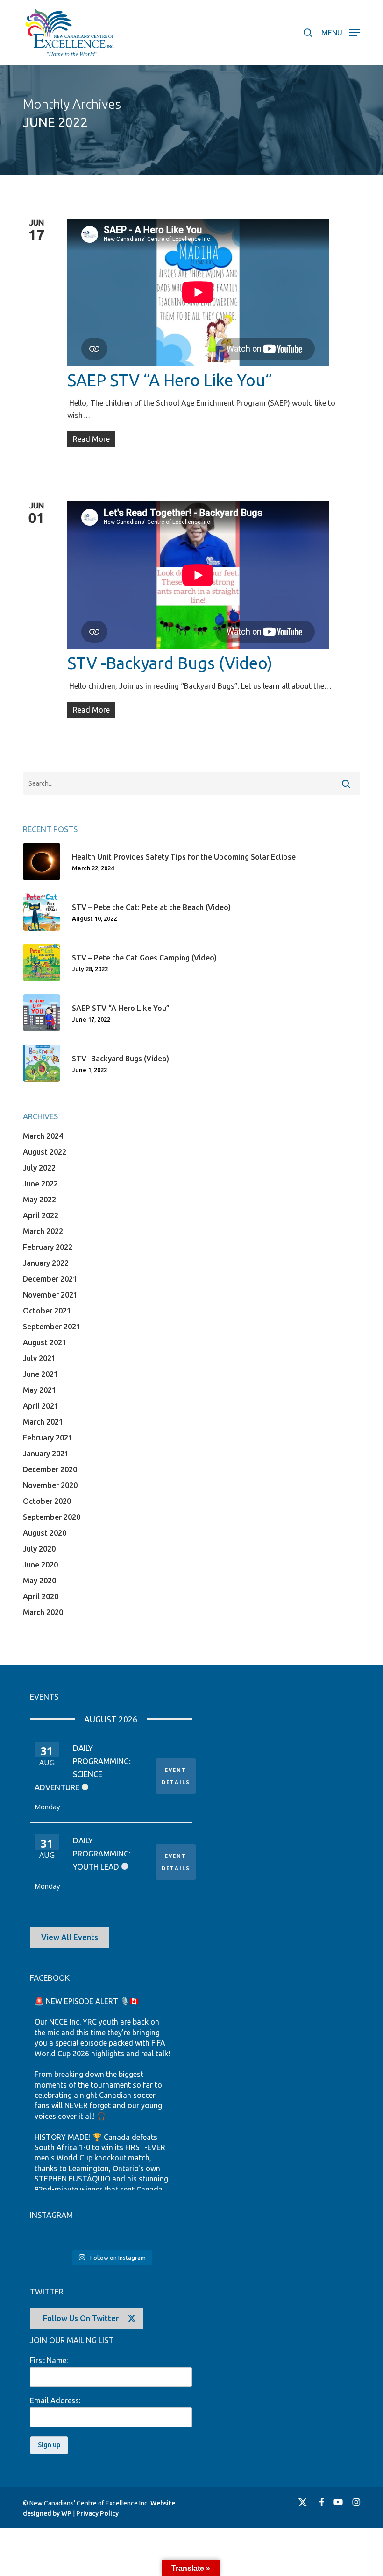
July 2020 (39, 1549)
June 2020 (40, 1565)
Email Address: (55, 2400)
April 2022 (41, 1215)
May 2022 (39, 1200)
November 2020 (50, 1485)
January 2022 (46, 1263)
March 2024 (43, 1136)
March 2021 (43, 1422)
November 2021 (50, 1295)
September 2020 (52, 1517)
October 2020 (47, 1501)
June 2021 (40, 1374)
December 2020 (50, 1469)
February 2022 (48, 1247)
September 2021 (52, 1327)
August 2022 (45, 1152)
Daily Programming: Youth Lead (102, 1853)
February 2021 (48, 1438)
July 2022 (39, 1168)
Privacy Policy (97, 2513)
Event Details (176, 1776)
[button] (340, 32)
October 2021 (47, 1311)
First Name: (49, 2360)
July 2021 (39, 1358)
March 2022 (43, 1231)
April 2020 (41, 1596)
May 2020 (39, 1581)
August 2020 (45, 1533)
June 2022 (40, 1184)
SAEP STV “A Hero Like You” (170, 380)
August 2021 (45, 1342)
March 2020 (43, 1612)
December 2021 (50, 1279)
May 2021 (39, 1390)
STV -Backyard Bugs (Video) (170, 663)
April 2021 (41, 1406)
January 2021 (46, 1454)
